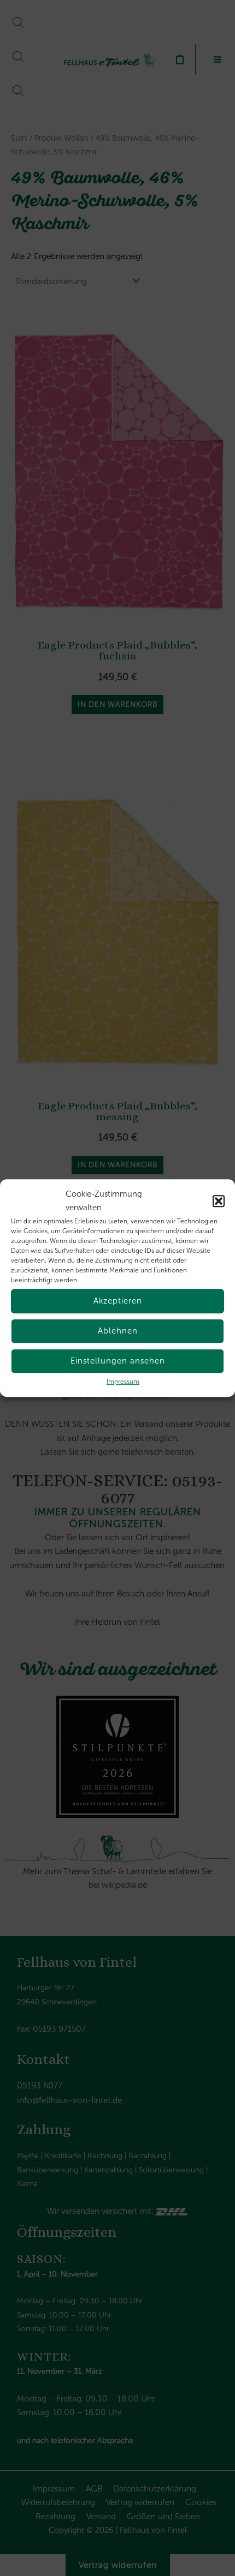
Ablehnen (118, 1331)
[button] (219, 1201)
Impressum (123, 1382)
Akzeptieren (118, 1301)
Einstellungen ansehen (118, 1361)
